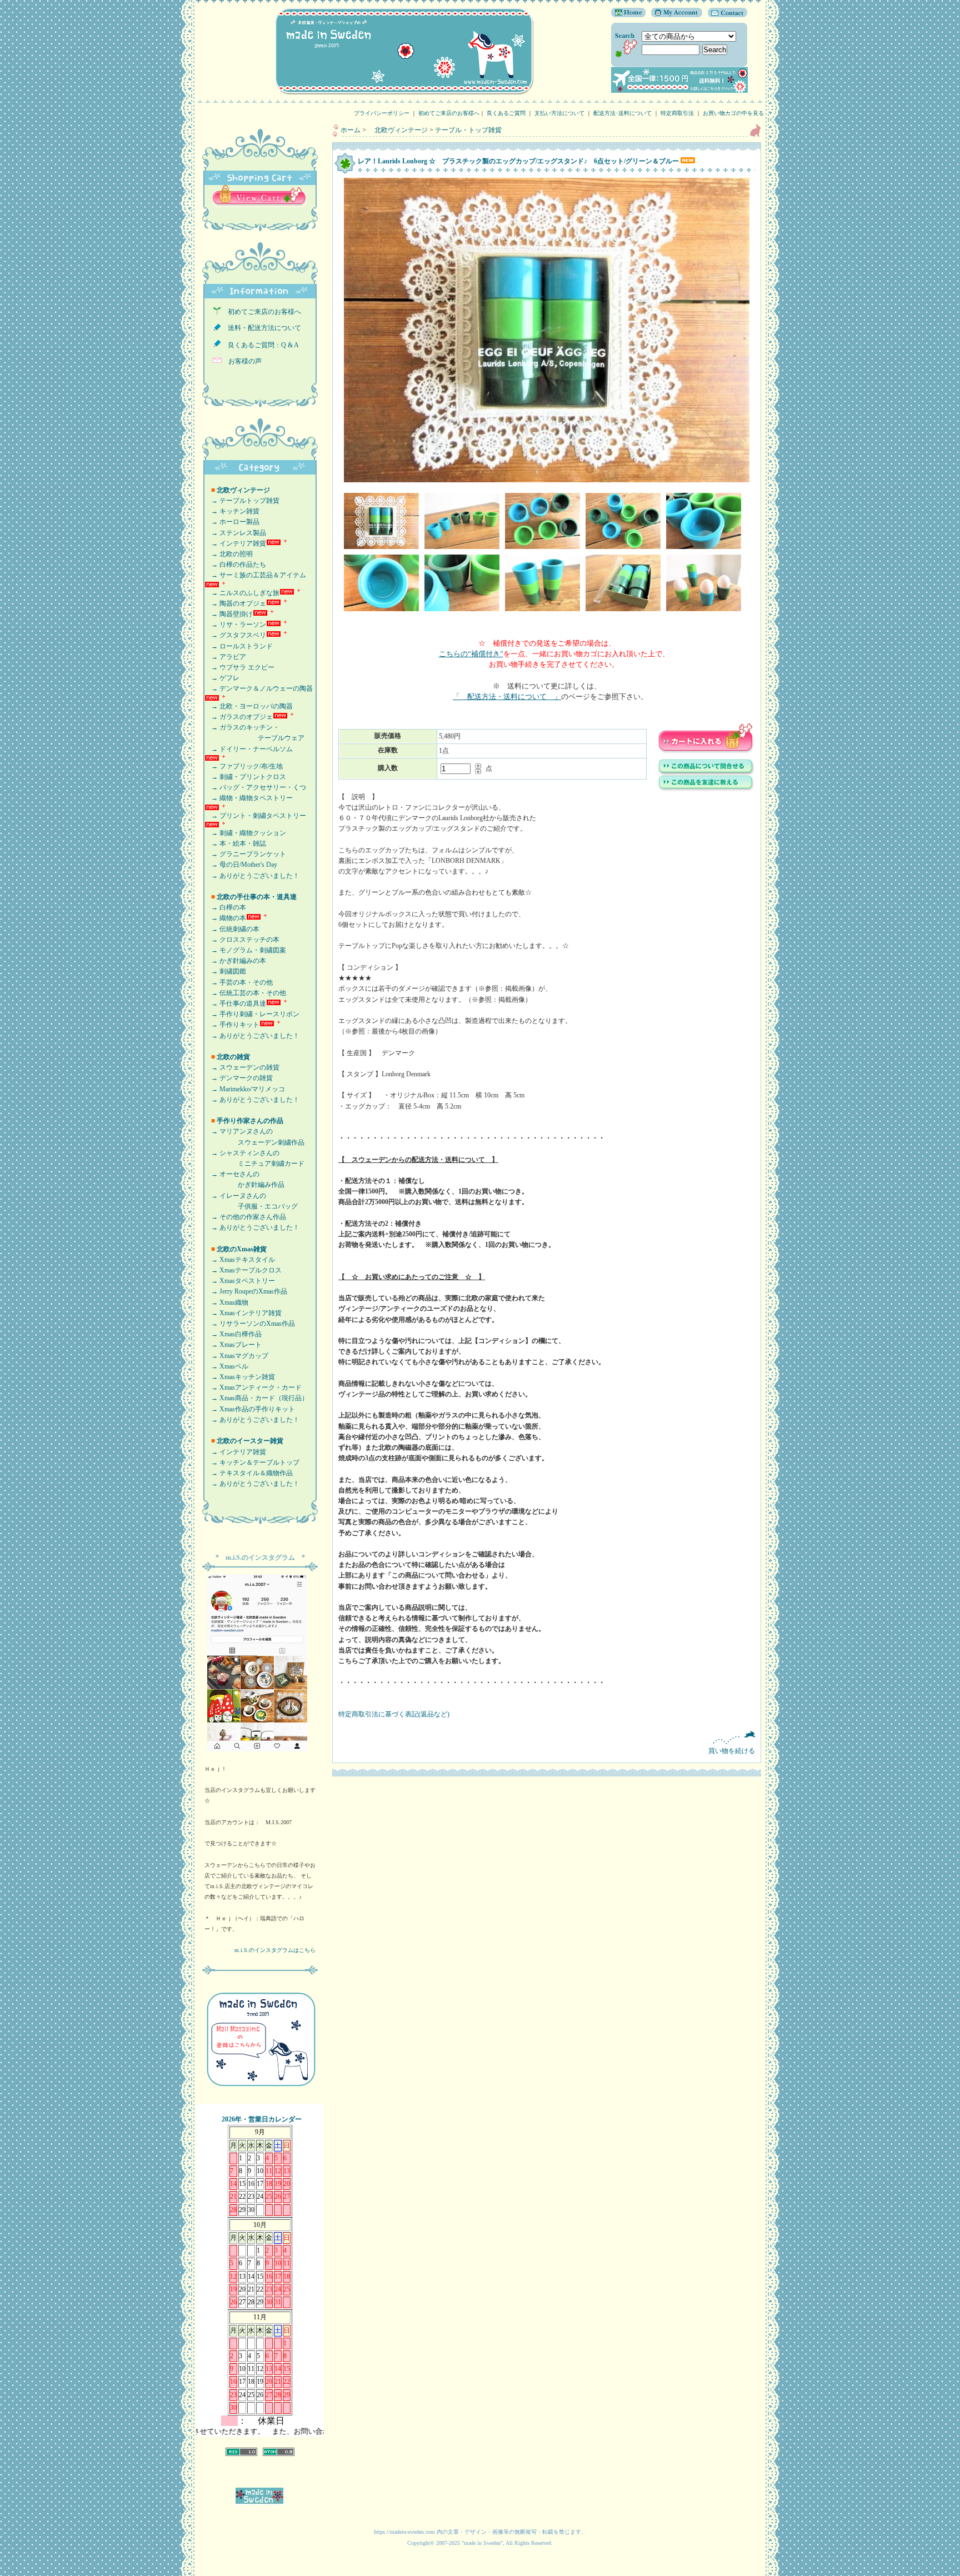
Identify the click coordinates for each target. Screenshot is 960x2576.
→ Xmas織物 (226, 1302)
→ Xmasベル (226, 1366)
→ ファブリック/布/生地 (244, 766)
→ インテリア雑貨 (235, 543)
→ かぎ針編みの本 (235, 961)
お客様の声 (242, 361)
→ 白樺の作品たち (235, 565)
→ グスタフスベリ (235, 635)
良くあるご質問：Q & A (260, 345)
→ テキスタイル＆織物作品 (249, 1473)
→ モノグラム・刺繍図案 (245, 950)
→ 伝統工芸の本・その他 (245, 993)
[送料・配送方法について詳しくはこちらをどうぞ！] (679, 91)
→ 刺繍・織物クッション (245, 833)
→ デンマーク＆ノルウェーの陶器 (259, 688)
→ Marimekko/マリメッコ (245, 1089)
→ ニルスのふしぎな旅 (242, 593)
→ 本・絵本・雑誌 (235, 843)
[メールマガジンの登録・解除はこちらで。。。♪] (260, 2091)
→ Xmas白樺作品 (233, 1334)
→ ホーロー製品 (232, 522)
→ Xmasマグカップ (236, 1356)
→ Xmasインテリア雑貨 (243, 1313)
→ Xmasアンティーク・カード (253, 1387)
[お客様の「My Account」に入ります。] (674, 15)
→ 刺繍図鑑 (225, 971)
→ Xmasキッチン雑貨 (240, 1377)
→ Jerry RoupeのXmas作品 (246, 1291)
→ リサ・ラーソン (235, 625)
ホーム (351, 130)
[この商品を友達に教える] (706, 790)
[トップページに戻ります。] (628, 15)
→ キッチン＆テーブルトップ (252, 1462)
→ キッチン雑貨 (232, 511)
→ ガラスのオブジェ (239, 717)
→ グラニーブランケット (245, 854)
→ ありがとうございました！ (252, 876)
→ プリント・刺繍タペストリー (255, 816)
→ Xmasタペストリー (240, 1281)
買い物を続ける (732, 1751)
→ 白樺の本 (225, 907)
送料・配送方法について (261, 328)
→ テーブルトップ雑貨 (242, 501)
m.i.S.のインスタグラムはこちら (275, 1950)
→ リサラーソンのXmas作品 (250, 1324)
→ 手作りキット (232, 1025)
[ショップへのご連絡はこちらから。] (725, 15)
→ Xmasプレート (233, 1345)
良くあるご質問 (506, 113)
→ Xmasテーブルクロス (243, 1270)
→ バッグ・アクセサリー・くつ (255, 787)
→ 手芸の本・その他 (239, 982)
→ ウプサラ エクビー (239, 667)
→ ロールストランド (239, 646)
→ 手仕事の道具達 (235, 1004)
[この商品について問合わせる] (706, 773)
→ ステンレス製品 (235, 533)
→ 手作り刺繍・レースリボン (252, 1014)
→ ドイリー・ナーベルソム (249, 749)
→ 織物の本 (225, 918)
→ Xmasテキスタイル (240, 1260)
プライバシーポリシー (382, 113)
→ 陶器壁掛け (229, 614)
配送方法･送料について (622, 113)
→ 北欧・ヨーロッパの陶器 (249, 706)
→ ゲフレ (222, 678)
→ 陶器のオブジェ (235, 603)
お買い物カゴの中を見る (736, 113)
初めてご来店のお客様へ (449, 113)
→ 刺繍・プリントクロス (245, 777)
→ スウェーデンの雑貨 (242, 1067)
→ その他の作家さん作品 (245, 1217)
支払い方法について (559, 113)
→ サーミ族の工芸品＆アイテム (255, 575)
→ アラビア (225, 657)
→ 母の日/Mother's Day (241, 865)
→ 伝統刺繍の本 (232, 929)
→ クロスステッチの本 (242, 940)
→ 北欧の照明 (229, 554)
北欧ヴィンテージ (398, 130)
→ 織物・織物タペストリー (249, 798)
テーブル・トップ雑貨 (468, 130)
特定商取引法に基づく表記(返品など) (394, 1714)
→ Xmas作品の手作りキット (250, 1409)
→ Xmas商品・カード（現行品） (256, 1398)
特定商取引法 (677, 113)
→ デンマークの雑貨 (239, 1078)
